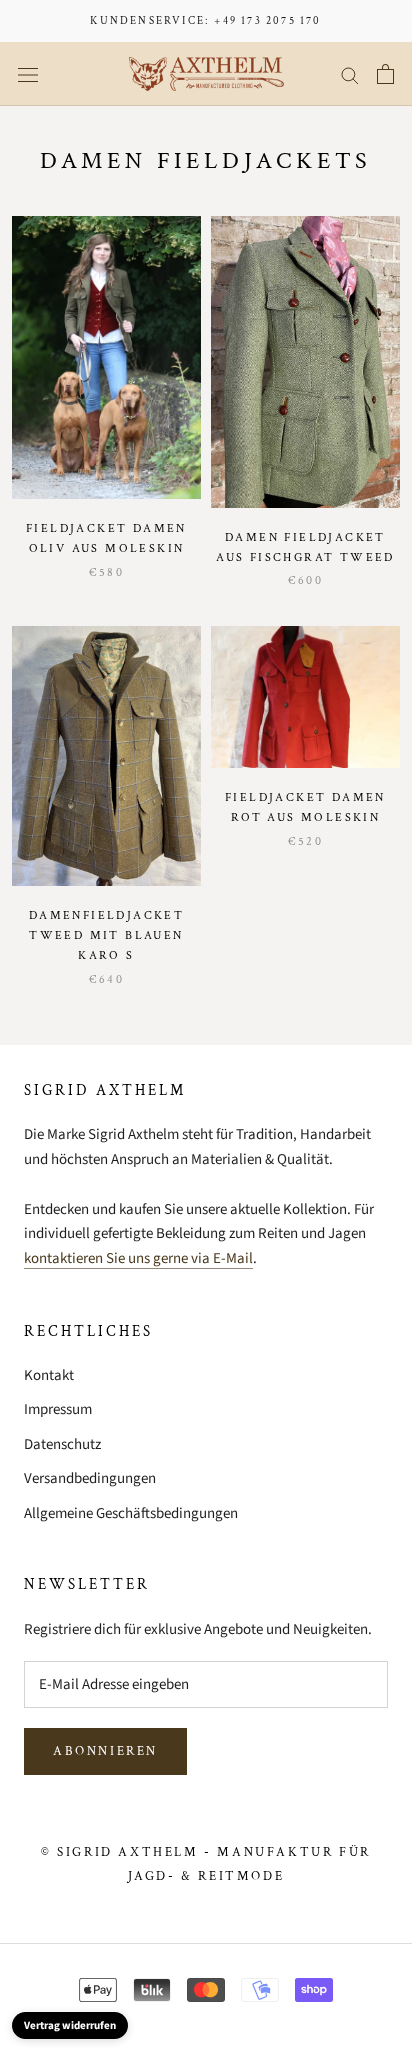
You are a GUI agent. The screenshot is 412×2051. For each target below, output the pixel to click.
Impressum (58, 1409)
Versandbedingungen (90, 1478)
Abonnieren (105, 1751)
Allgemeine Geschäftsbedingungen (131, 1513)
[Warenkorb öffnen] (385, 74)
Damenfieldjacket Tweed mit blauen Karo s (106, 935)
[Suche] (350, 74)
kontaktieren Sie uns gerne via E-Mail (138, 1258)
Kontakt (49, 1375)
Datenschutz (62, 1444)
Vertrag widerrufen (70, 2025)
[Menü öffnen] (28, 74)
